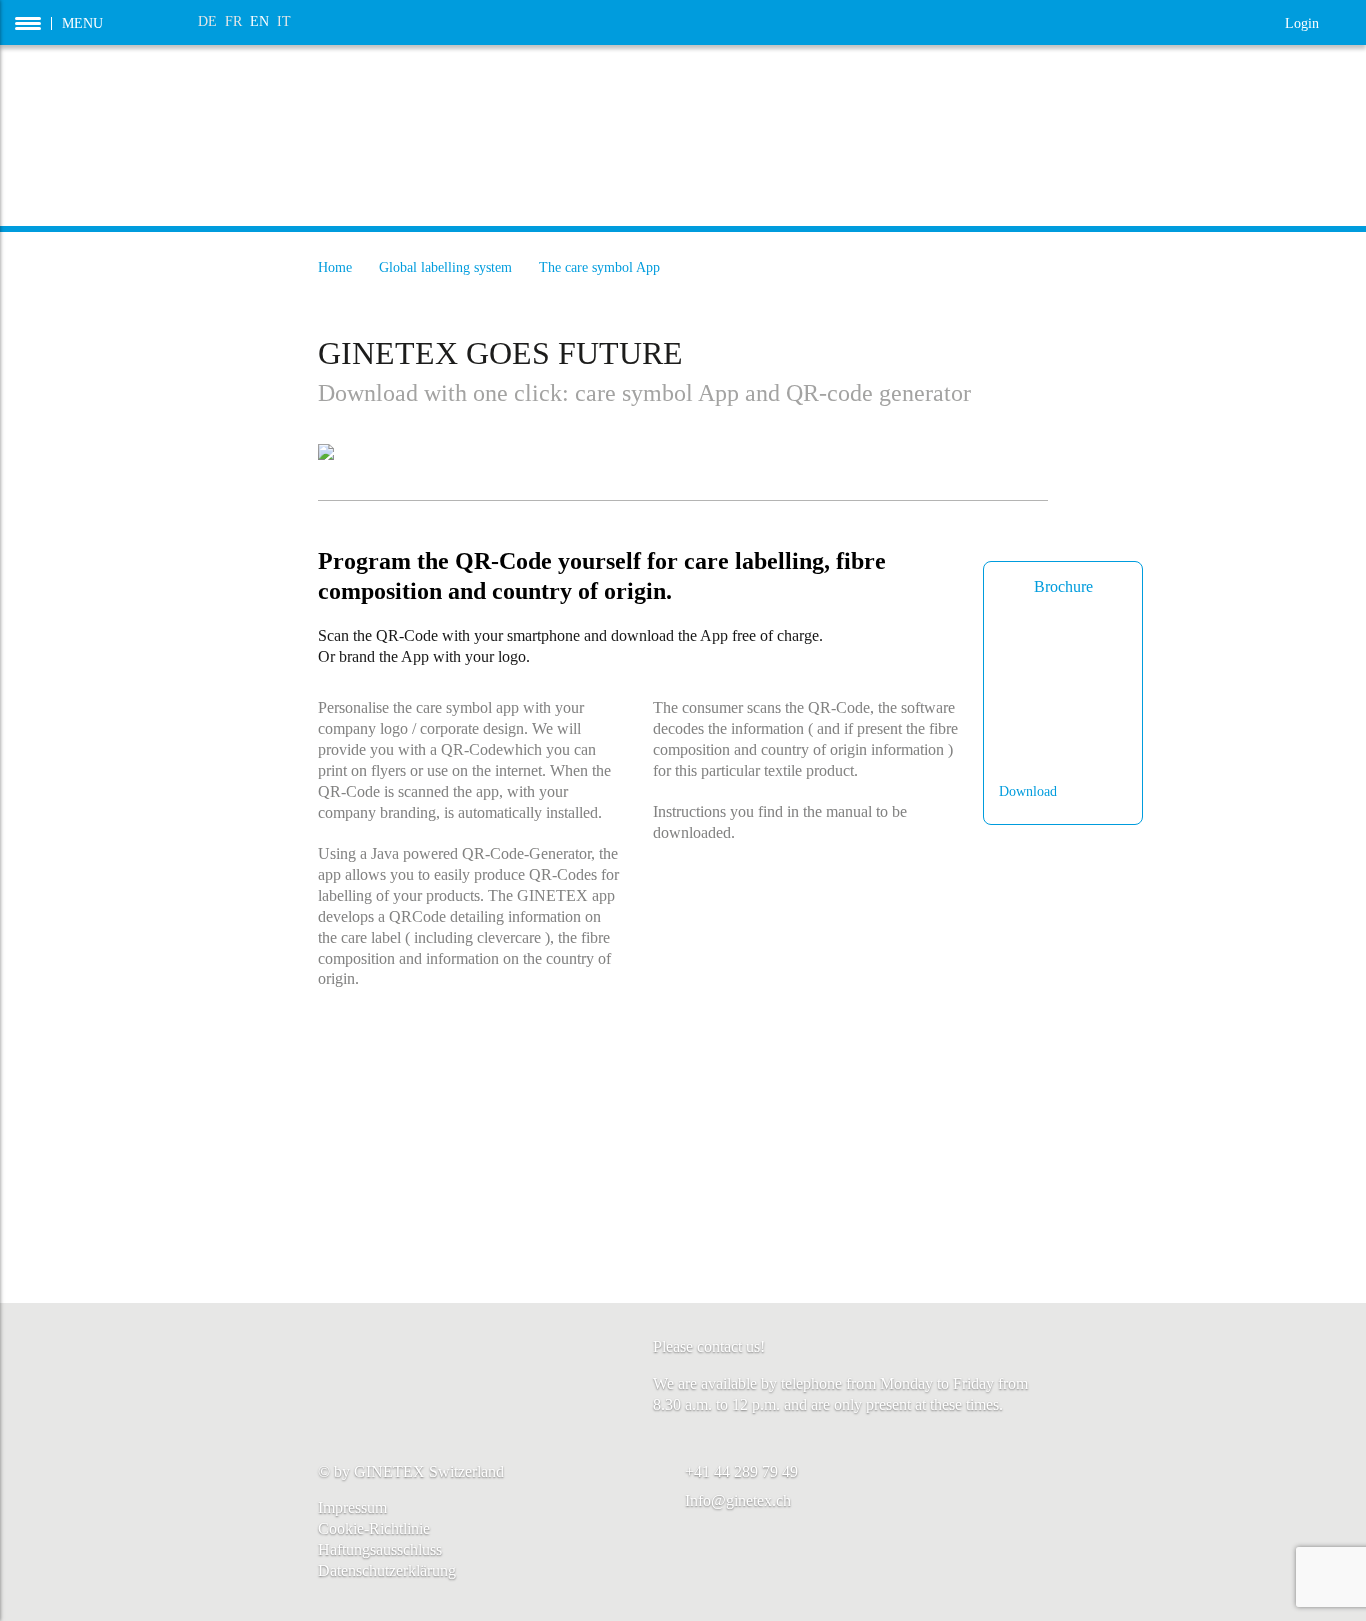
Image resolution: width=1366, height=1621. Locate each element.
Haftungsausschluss (380, 1549)
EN (259, 21)
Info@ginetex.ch (738, 1500)
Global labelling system (445, 267)
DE (207, 21)
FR (233, 21)
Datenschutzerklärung (387, 1570)
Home (335, 267)
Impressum (352, 1507)
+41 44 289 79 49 (741, 1471)
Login (1318, 21)
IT (284, 21)
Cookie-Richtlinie (374, 1528)
